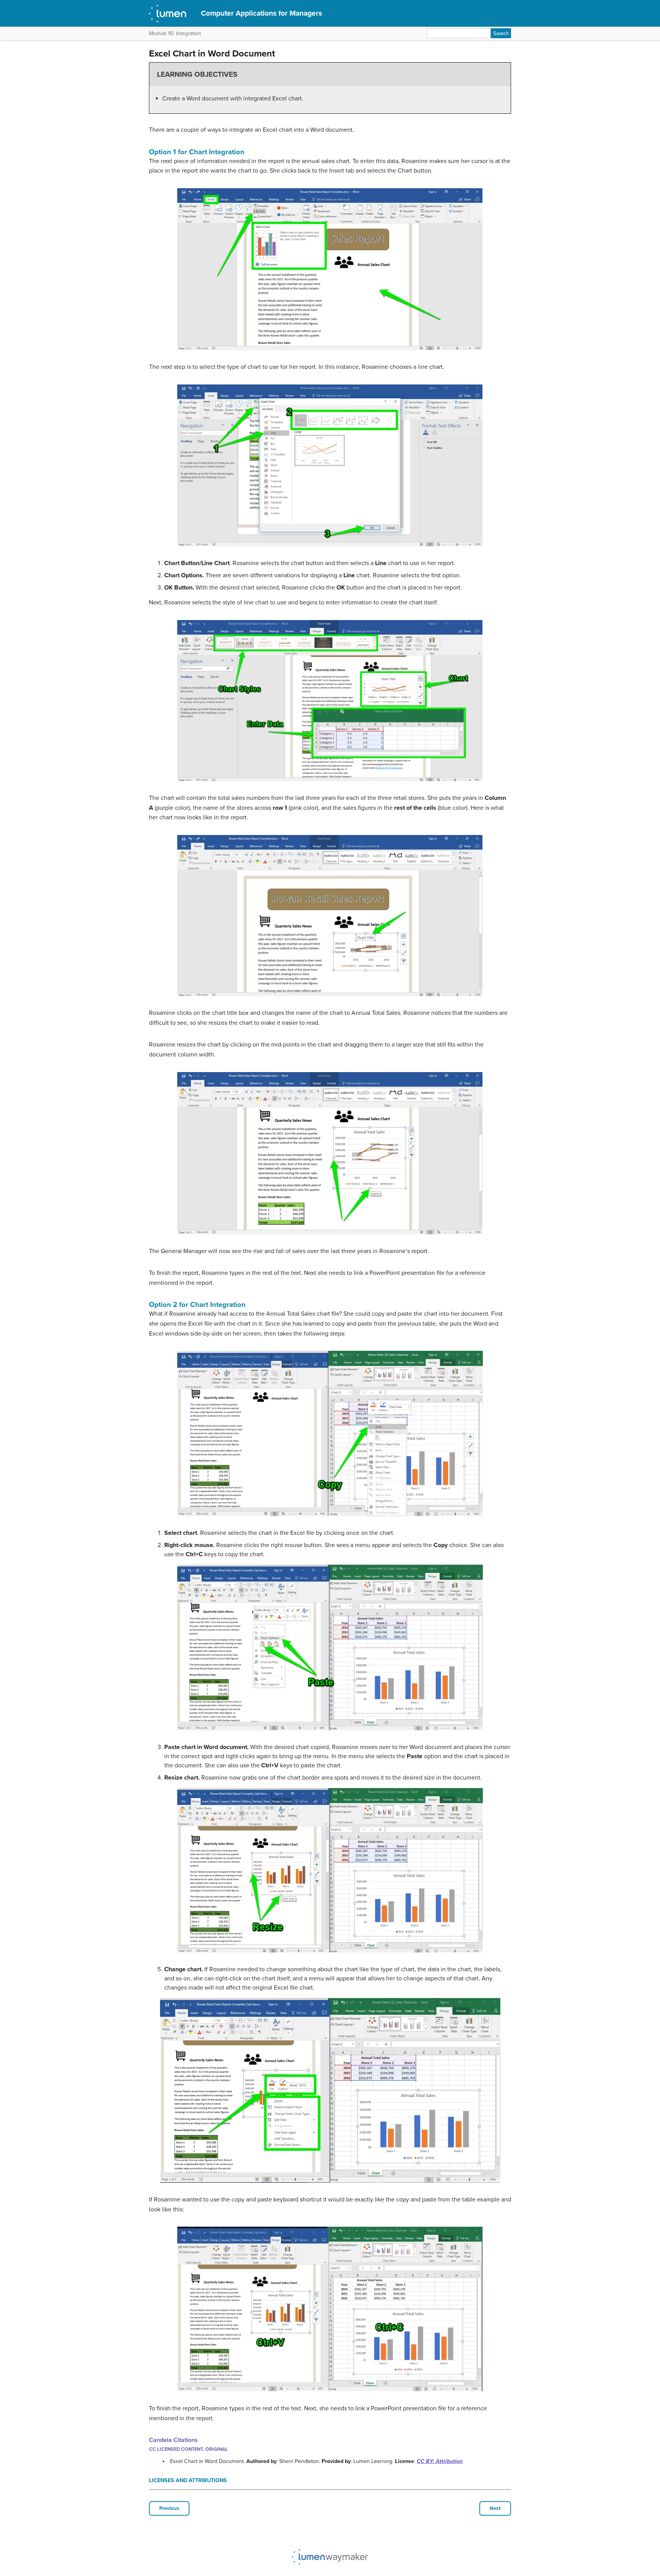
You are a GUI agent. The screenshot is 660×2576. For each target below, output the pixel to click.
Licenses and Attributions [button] (188, 2480)
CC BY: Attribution (440, 2461)
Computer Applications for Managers (261, 13)
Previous (169, 2508)
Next (495, 2508)
